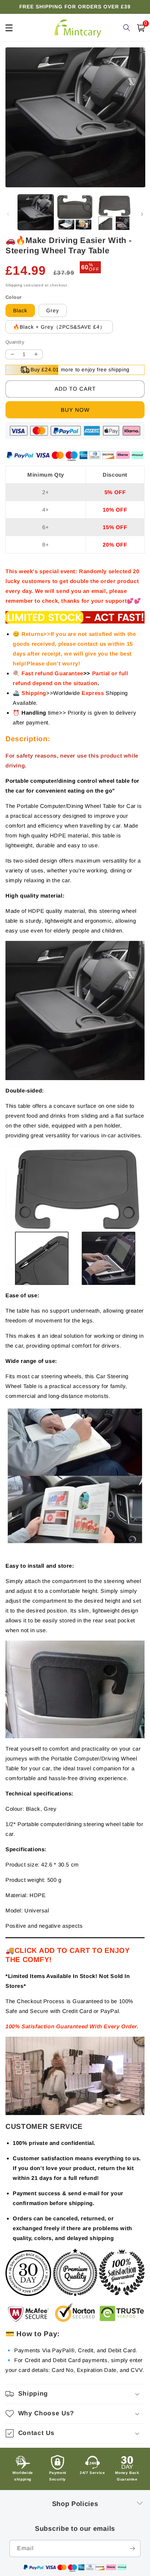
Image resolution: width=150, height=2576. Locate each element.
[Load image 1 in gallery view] (36, 212)
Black (20, 310)
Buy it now (75, 410)
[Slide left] (8, 214)
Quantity (15, 342)
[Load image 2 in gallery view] (75, 212)
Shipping (14, 285)
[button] (75, 2394)
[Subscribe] (132, 2548)
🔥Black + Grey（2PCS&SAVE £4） (59, 327)
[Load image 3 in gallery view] (114, 212)
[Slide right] (142, 214)
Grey (53, 310)
